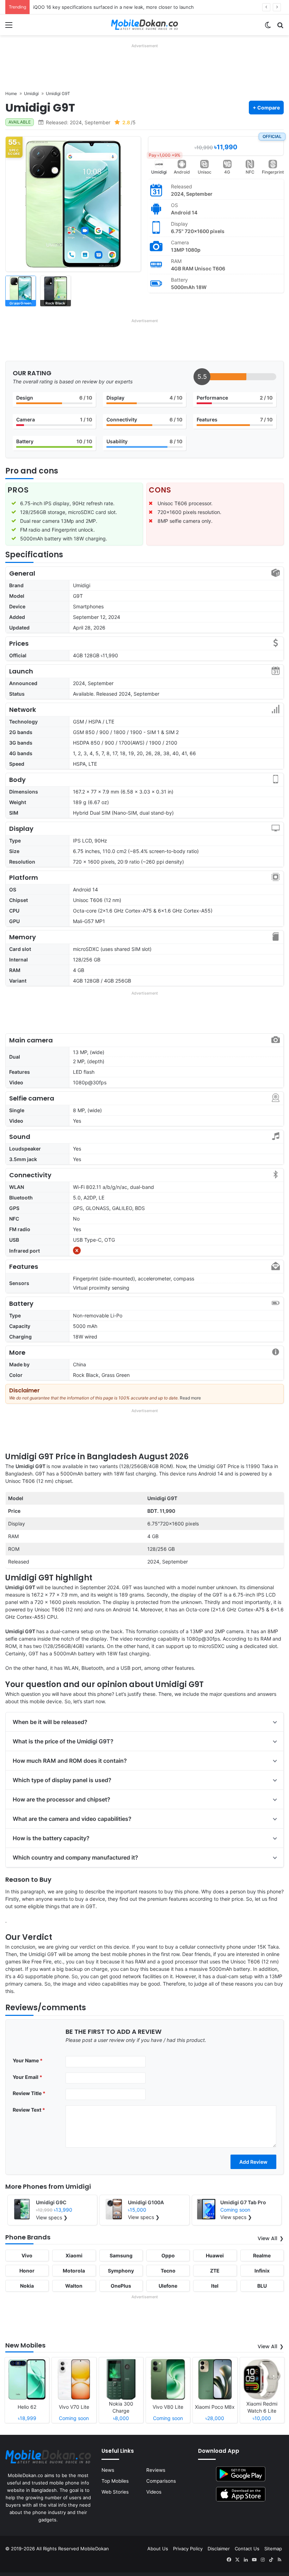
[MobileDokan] (144, 25)
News (108, 2470)
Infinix (262, 2271)
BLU (262, 2286)
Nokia (27, 2286)
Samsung (121, 2255)
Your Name (28, 2060)
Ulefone (168, 2286)
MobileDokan (95, 2549)
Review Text (29, 2110)
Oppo (168, 2255)
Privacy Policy (188, 2549)
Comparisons (161, 2481)
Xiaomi (74, 2255)
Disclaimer (219, 2549)
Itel (215, 2286)
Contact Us (247, 2549)
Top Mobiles (115, 2481)
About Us (158, 2549)
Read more (190, 1398)
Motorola (74, 2271)
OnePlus (121, 2286)
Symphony (121, 2271)
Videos (154, 2492)
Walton (74, 2286)
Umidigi (159, 172)
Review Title (29, 2093)
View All (268, 2238)
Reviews (156, 2470)
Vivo (27, 2255)
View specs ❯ (52, 2217)
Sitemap (273, 2549)
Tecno (168, 2271)
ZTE (215, 2271)
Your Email (27, 2077)
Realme (262, 2255)
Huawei (215, 2255)
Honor (27, 2271)
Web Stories (115, 2492)
